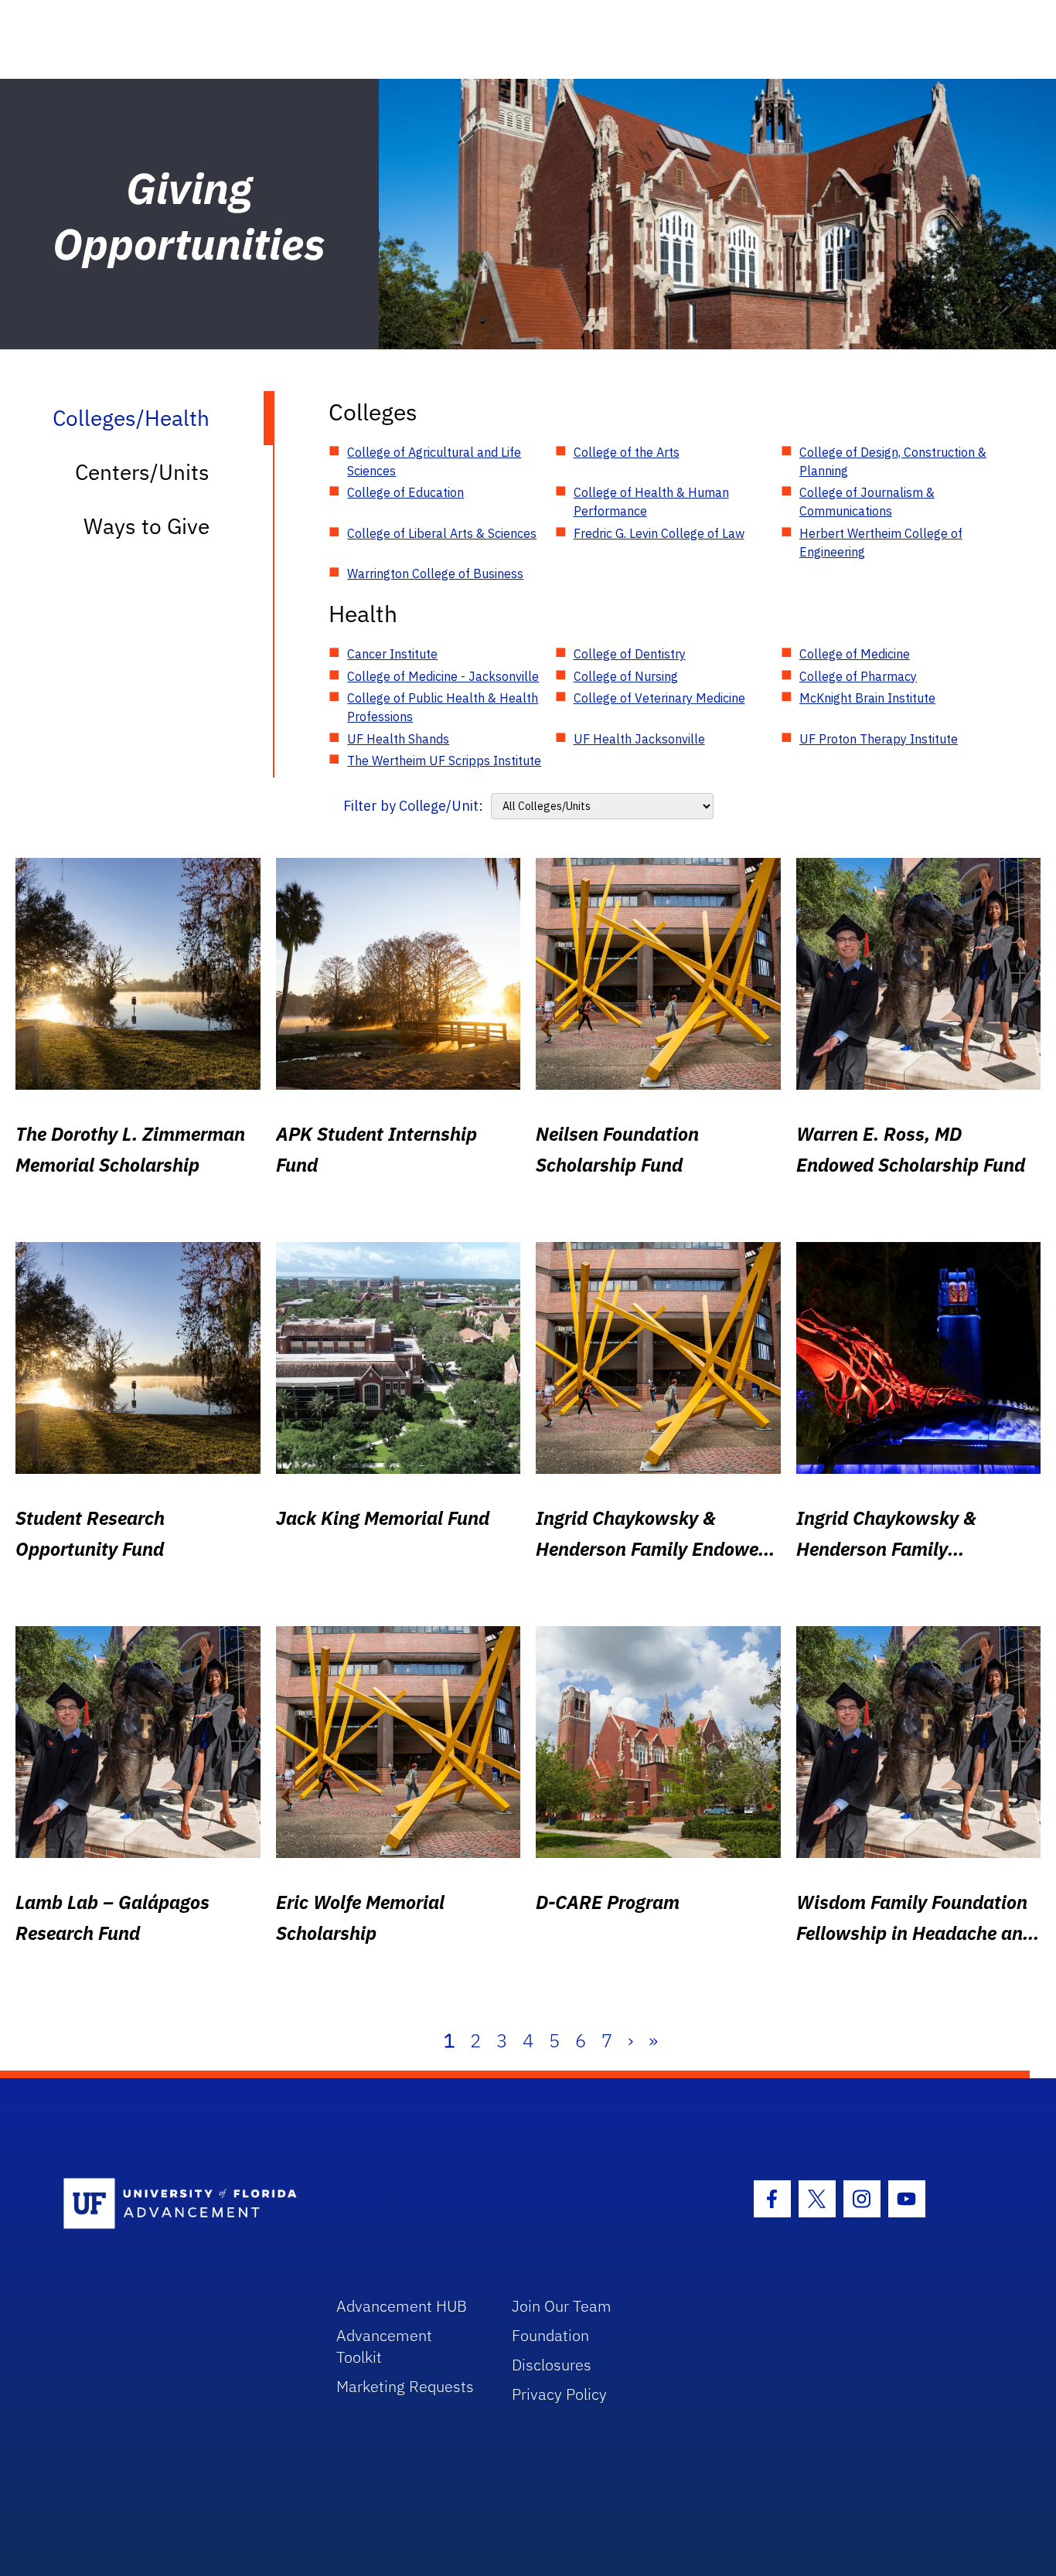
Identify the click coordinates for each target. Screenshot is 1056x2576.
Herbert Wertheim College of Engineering (881, 543)
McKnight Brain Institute (867, 698)
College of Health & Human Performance (651, 502)
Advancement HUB (402, 2306)
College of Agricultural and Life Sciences (434, 461)
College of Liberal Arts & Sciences (442, 533)
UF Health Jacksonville (639, 739)
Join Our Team (562, 2306)
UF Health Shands (398, 739)
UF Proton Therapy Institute (879, 739)
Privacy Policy (559, 2394)
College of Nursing (626, 676)
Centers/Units (142, 472)
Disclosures (552, 2365)
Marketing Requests (405, 2386)
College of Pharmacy (858, 676)
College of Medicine (855, 654)
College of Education (405, 492)
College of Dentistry (630, 654)
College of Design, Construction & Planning (893, 461)
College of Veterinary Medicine (659, 698)
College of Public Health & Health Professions (443, 707)
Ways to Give (146, 526)
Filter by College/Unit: (413, 806)
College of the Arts (627, 452)
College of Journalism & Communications (867, 502)
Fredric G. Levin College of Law (659, 533)
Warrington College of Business (435, 573)
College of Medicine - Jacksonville (443, 676)
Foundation (550, 2335)
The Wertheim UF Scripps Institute (444, 761)
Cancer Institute (392, 654)
